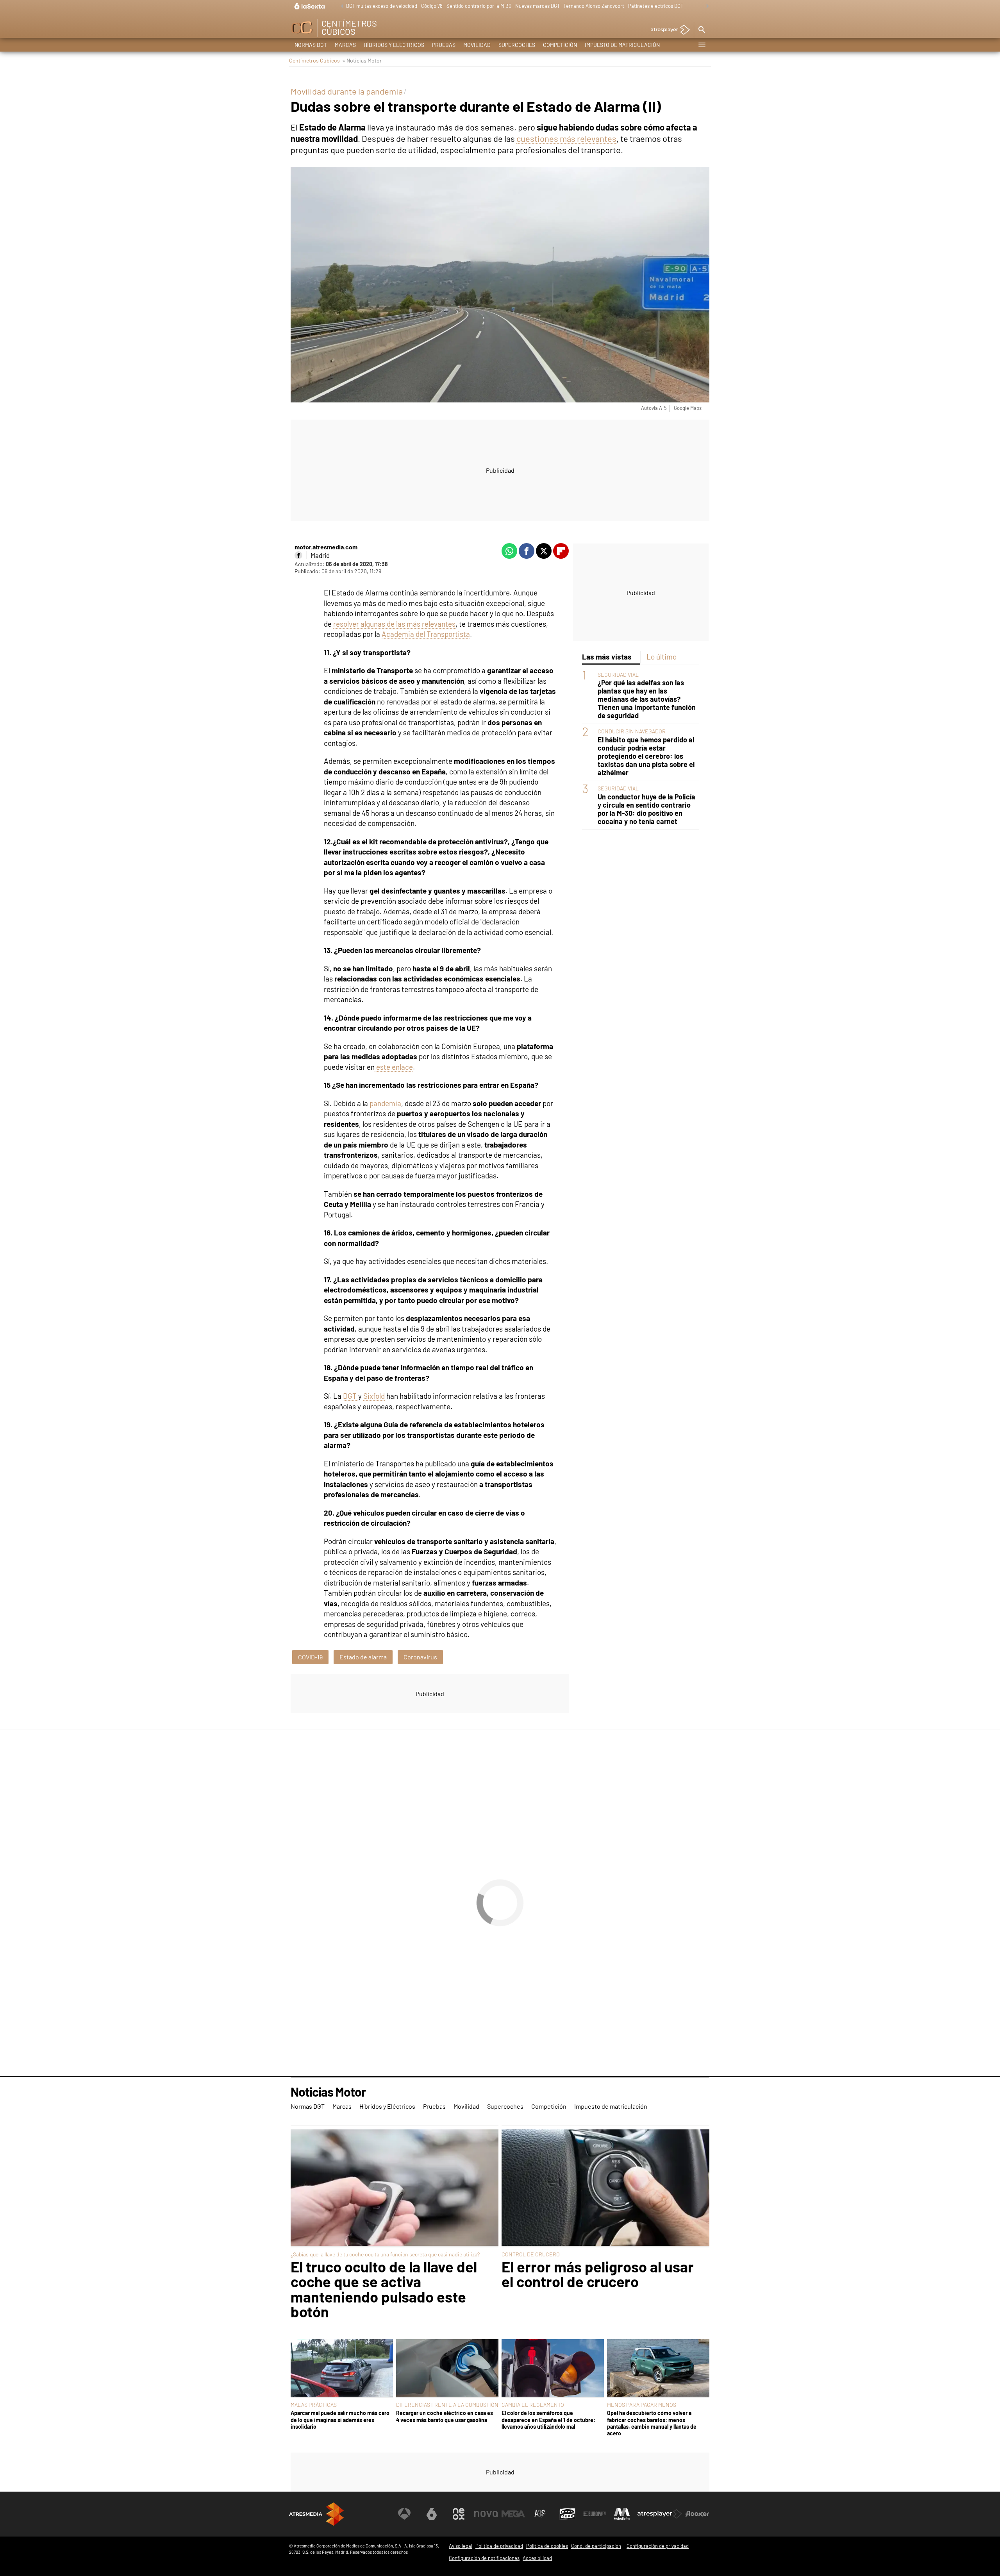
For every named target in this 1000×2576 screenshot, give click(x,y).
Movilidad (477, 45)
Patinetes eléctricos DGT (656, 6)
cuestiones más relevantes (566, 138)
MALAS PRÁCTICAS (314, 2405)
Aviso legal (461, 2546)
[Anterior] (340, 6)
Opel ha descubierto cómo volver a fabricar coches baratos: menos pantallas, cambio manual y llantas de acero (652, 2423)
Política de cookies (547, 2546)
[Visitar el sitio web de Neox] (459, 2514)
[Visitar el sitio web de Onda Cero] (568, 2514)
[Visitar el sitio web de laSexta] (432, 2514)
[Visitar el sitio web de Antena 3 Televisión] (404, 2514)
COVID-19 (310, 1657)
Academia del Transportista (426, 634)
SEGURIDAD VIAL (618, 675)
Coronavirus (420, 1657)
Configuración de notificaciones (484, 2558)
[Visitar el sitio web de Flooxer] (697, 2514)
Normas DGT (311, 45)
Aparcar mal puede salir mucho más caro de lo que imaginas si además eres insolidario (340, 2420)
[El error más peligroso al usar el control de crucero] (605, 2188)
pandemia (385, 1103)
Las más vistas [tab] (607, 657)
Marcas (345, 45)
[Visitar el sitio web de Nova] (486, 2514)
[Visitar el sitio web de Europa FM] (595, 2514)
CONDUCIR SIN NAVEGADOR (632, 731)
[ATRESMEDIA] (316, 2514)
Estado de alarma (363, 1657)
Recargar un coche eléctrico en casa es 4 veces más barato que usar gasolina (445, 2416)
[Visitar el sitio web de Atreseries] (540, 2514)
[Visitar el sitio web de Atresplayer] (660, 2514)
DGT (351, 1396)
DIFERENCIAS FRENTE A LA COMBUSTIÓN (447, 2405)
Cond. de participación (596, 2546)
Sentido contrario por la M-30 (479, 6)
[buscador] (702, 30)
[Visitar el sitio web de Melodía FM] (622, 2514)
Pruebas (444, 45)
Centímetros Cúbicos (314, 60)
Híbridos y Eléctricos (394, 45)
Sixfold (374, 1396)
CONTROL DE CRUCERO (531, 2254)
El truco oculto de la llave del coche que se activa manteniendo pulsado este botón (384, 2289)
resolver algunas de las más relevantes (394, 624)
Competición (560, 45)
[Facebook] (298, 555)
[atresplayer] (667, 30)
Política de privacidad (499, 2546)
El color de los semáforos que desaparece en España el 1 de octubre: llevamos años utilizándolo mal (548, 2420)
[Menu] (702, 45)
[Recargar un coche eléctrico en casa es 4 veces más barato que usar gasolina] (447, 2369)
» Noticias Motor (362, 60)
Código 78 (432, 6)
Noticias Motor (328, 2092)
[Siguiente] (705, 6)
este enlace (394, 1067)
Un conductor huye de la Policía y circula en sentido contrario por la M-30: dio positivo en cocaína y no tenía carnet (646, 809)
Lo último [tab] (662, 657)
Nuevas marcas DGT (537, 6)
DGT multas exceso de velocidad (382, 6)
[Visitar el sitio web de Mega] (513, 2514)
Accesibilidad (537, 2558)
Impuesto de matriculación (622, 45)
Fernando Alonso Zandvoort (594, 6)
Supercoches (517, 45)
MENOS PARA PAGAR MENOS (642, 2405)
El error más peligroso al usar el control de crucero (598, 2274)
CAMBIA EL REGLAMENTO (533, 2405)
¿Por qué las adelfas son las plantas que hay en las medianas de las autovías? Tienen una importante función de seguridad (647, 699)
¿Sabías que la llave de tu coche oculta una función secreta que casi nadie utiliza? (385, 2254)
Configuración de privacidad (658, 2546)
